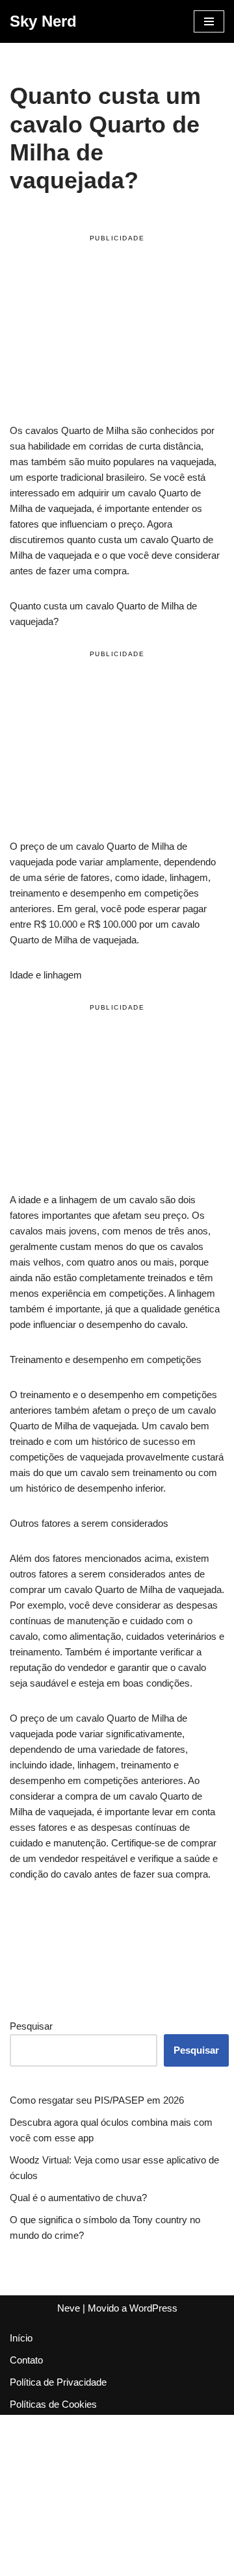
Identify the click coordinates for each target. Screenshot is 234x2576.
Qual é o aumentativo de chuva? (78, 2198)
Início (21, 2338)
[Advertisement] (117, 331)
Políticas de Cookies (53, 2404)
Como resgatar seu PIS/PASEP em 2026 (97, 2100)
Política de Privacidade (58, 2382)
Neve (69, 2308)
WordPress (153, 2308)
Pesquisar (31, 2026)
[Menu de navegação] (209, 21)
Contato (26, 2360)
